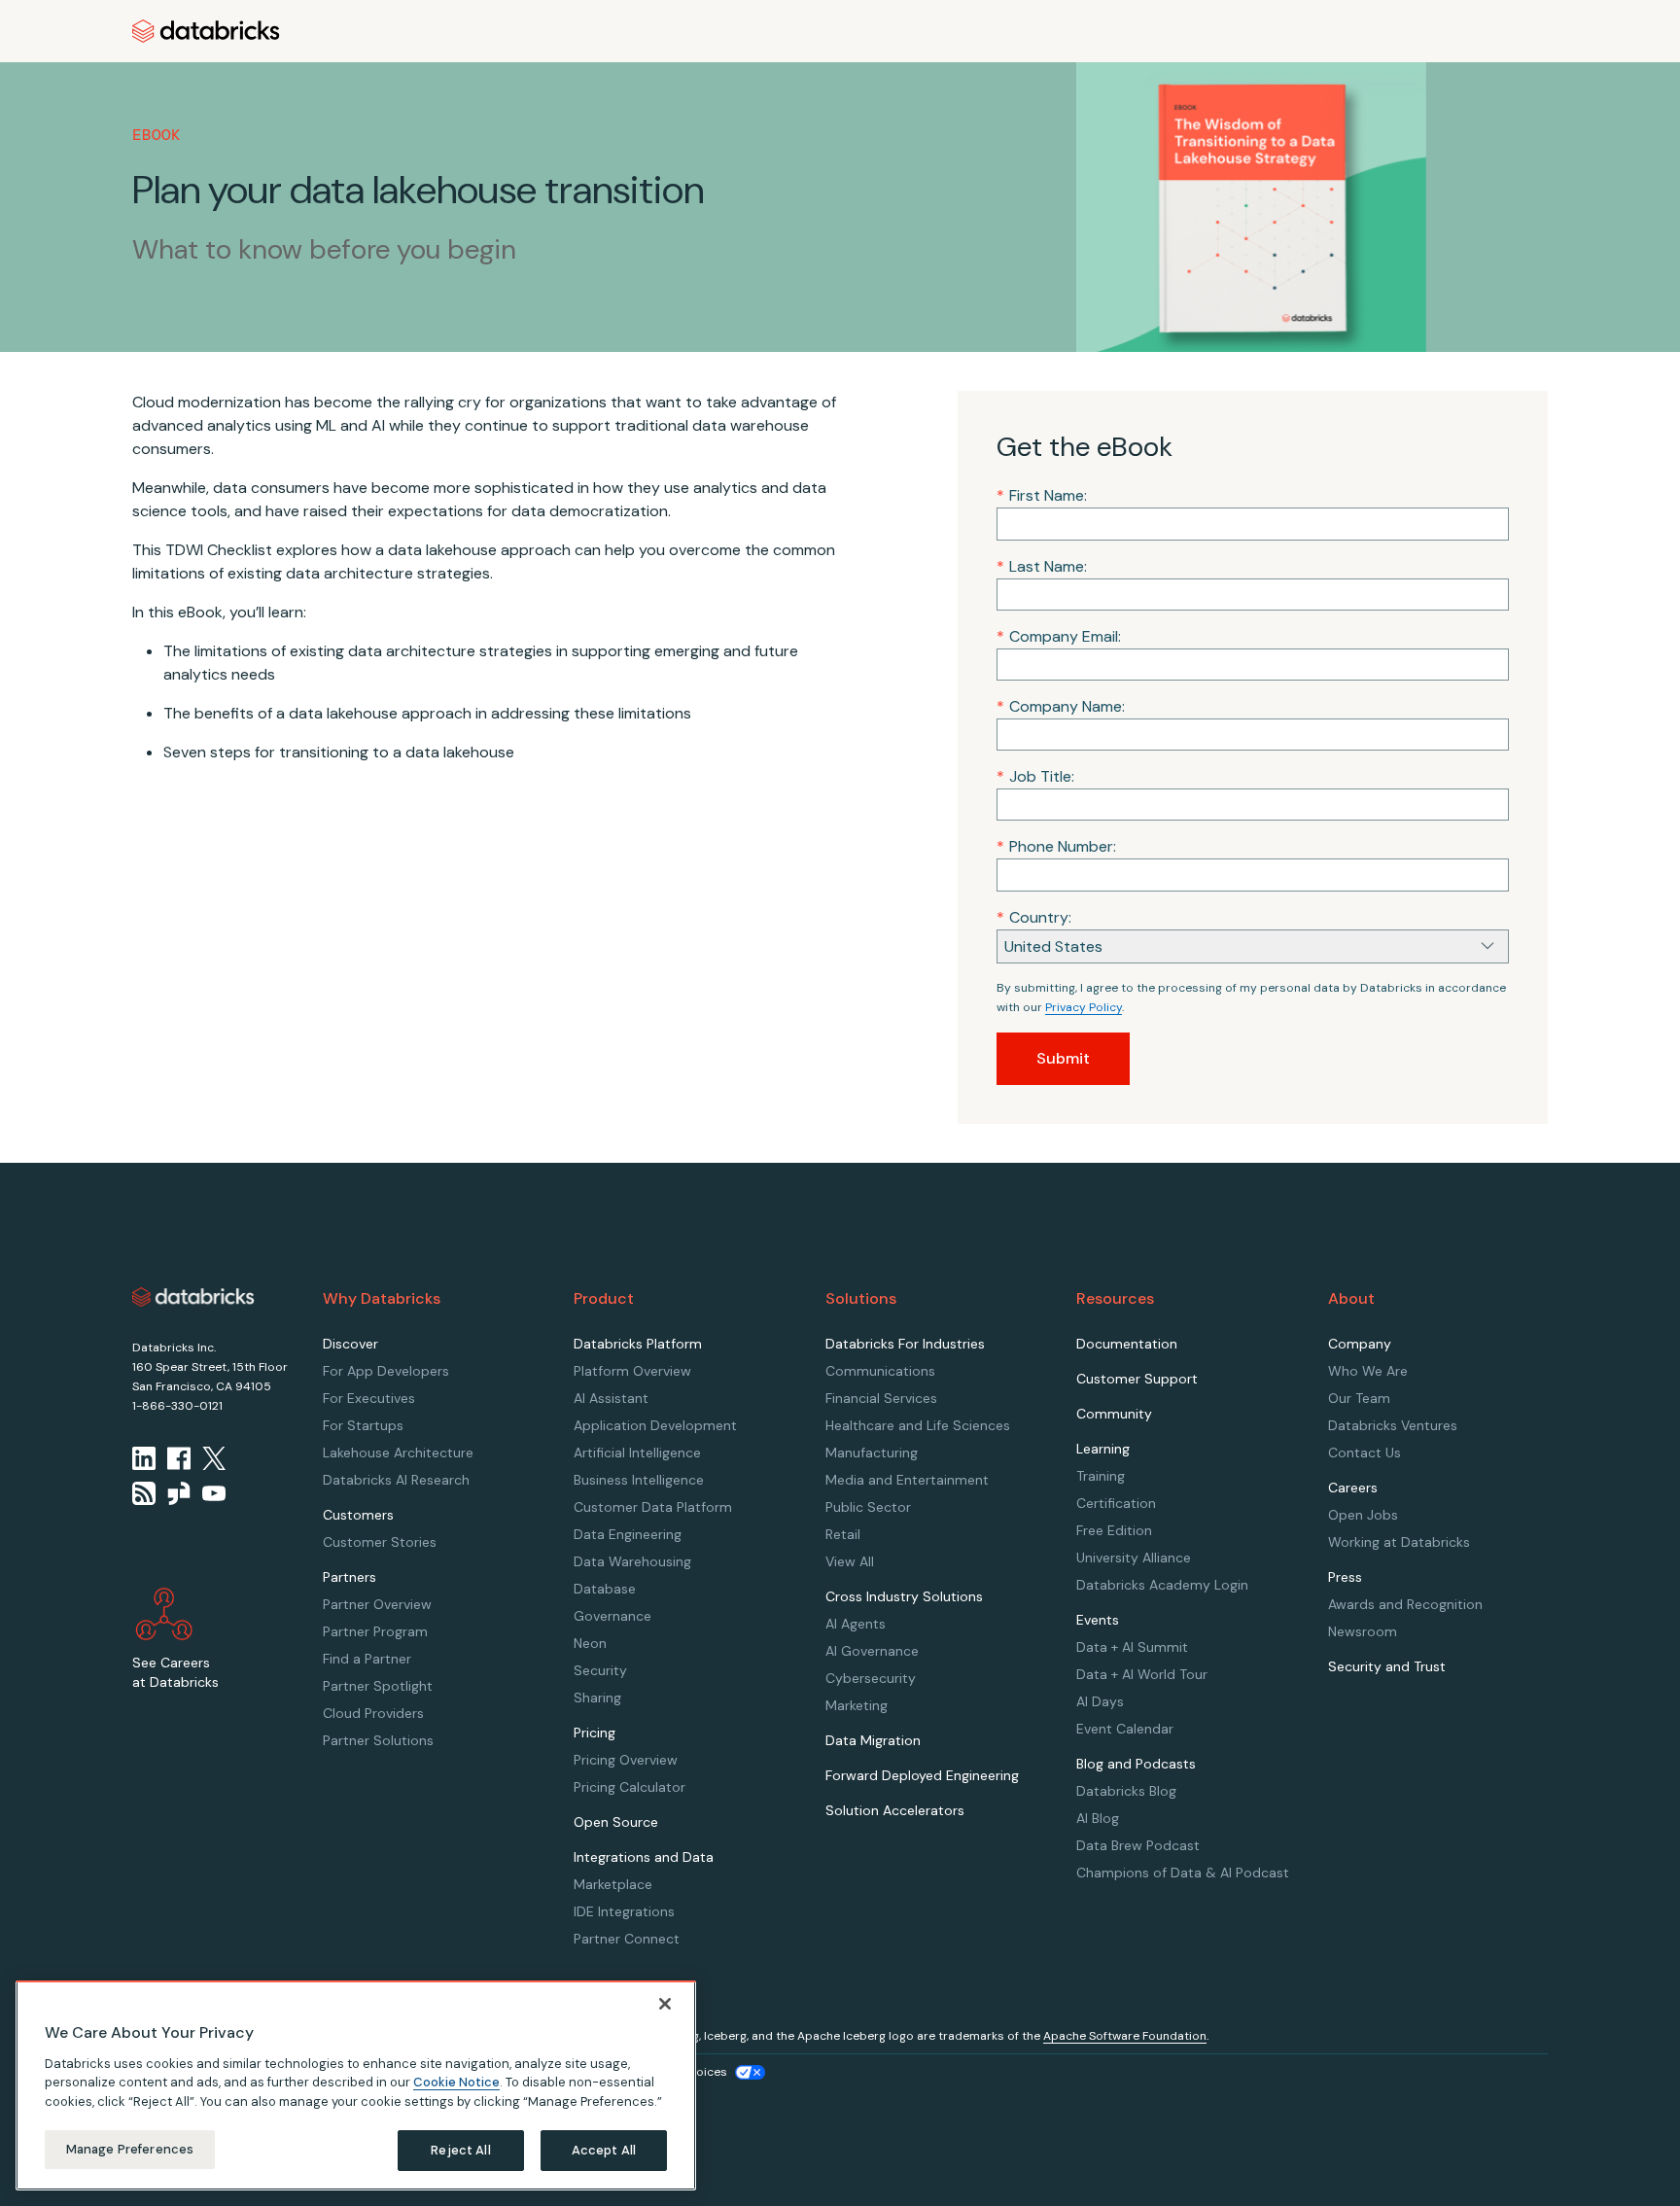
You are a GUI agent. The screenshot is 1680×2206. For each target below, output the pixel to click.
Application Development (655, 1425)
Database (605, 1589)
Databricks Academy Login (1162, 1585)
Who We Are (1368, 1371)
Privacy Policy (1084, 1007)
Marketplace (613, 1884)
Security (600, 1670)
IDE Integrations (624, 1911)
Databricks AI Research (396, 1480)
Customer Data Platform (653, 1507)
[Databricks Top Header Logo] (206, 31)
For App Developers (386, 1371)
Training (1101, 1476)
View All (850, 1561)
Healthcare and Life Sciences (918, 1425)
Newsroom (1363, 1631)
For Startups (363, 1425)
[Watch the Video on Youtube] (214, 1493)
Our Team (1359, 1398)
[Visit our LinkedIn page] (144, 1458)
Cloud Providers (373, 1713)
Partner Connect (627, 1939)
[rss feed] (144, 1493)
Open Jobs (1363, 1515)
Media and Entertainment (907, 1480)
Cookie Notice (456, 2082)
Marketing (857, 1705)
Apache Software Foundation (1125, 2036)
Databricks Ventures (1393, 1425)
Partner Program (375, 1631)
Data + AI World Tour (1142, 1674)
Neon (590, 1643)
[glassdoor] (179, 1493)
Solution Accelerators (895, 1810)
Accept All (604, 2150)
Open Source (616, 1822)
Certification (1116, 1503)
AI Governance (872, 1651)
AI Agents (856, 1624)
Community (1114, 1414)
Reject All (460, 2150)
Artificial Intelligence (637, 1453)
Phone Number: (1056, 846)
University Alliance (1134, 1558)
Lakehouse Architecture (398, 1453)
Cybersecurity (871, 1678)
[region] (356, 2085)
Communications (880, 1371)
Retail (843, 1534)
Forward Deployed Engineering (922, 1775)
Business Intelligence (639, 1480)
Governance (612, 1616)
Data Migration (873, 1740)
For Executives (369, 1398)
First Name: (1042, 495)
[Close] (665, 2004)
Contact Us (1365, 1453)
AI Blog (1098, 1818)
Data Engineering (628, 1534)
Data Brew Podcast (1138, 1845)
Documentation (1127, 1344)
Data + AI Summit (1132, 1647)
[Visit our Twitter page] (214, 1458)
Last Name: (1042, 566)
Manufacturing (872, 1453)
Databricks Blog (1126, 1791)
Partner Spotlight (378, 1686)
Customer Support (1137, 1379)
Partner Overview (377, 1604)
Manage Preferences (130, 2149)
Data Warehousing (632, 1561)
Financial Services (881, 1398)
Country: (1034, 917)
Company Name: (1061, 706)
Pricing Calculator (630, 1787)
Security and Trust (1387, 1666)
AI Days (1100, 1701)
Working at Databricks (1399, 1542)
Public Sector (868, 1507)
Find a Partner (367, 1659)
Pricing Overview (626, 1760)
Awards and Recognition (1405, 1604)
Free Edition (1114, 1530)
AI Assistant (611, 1398)
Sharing (597, 1698)
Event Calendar (1125, 1729)
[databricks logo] (193, 1297)
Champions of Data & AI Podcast (1183, 1873)
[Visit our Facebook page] (179, 1458)
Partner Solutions (378, 1740)
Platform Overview (632, 1371)
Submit (1063, 1058)
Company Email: (1059, 636)
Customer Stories (380, 1542)
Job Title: (1035, 776)
